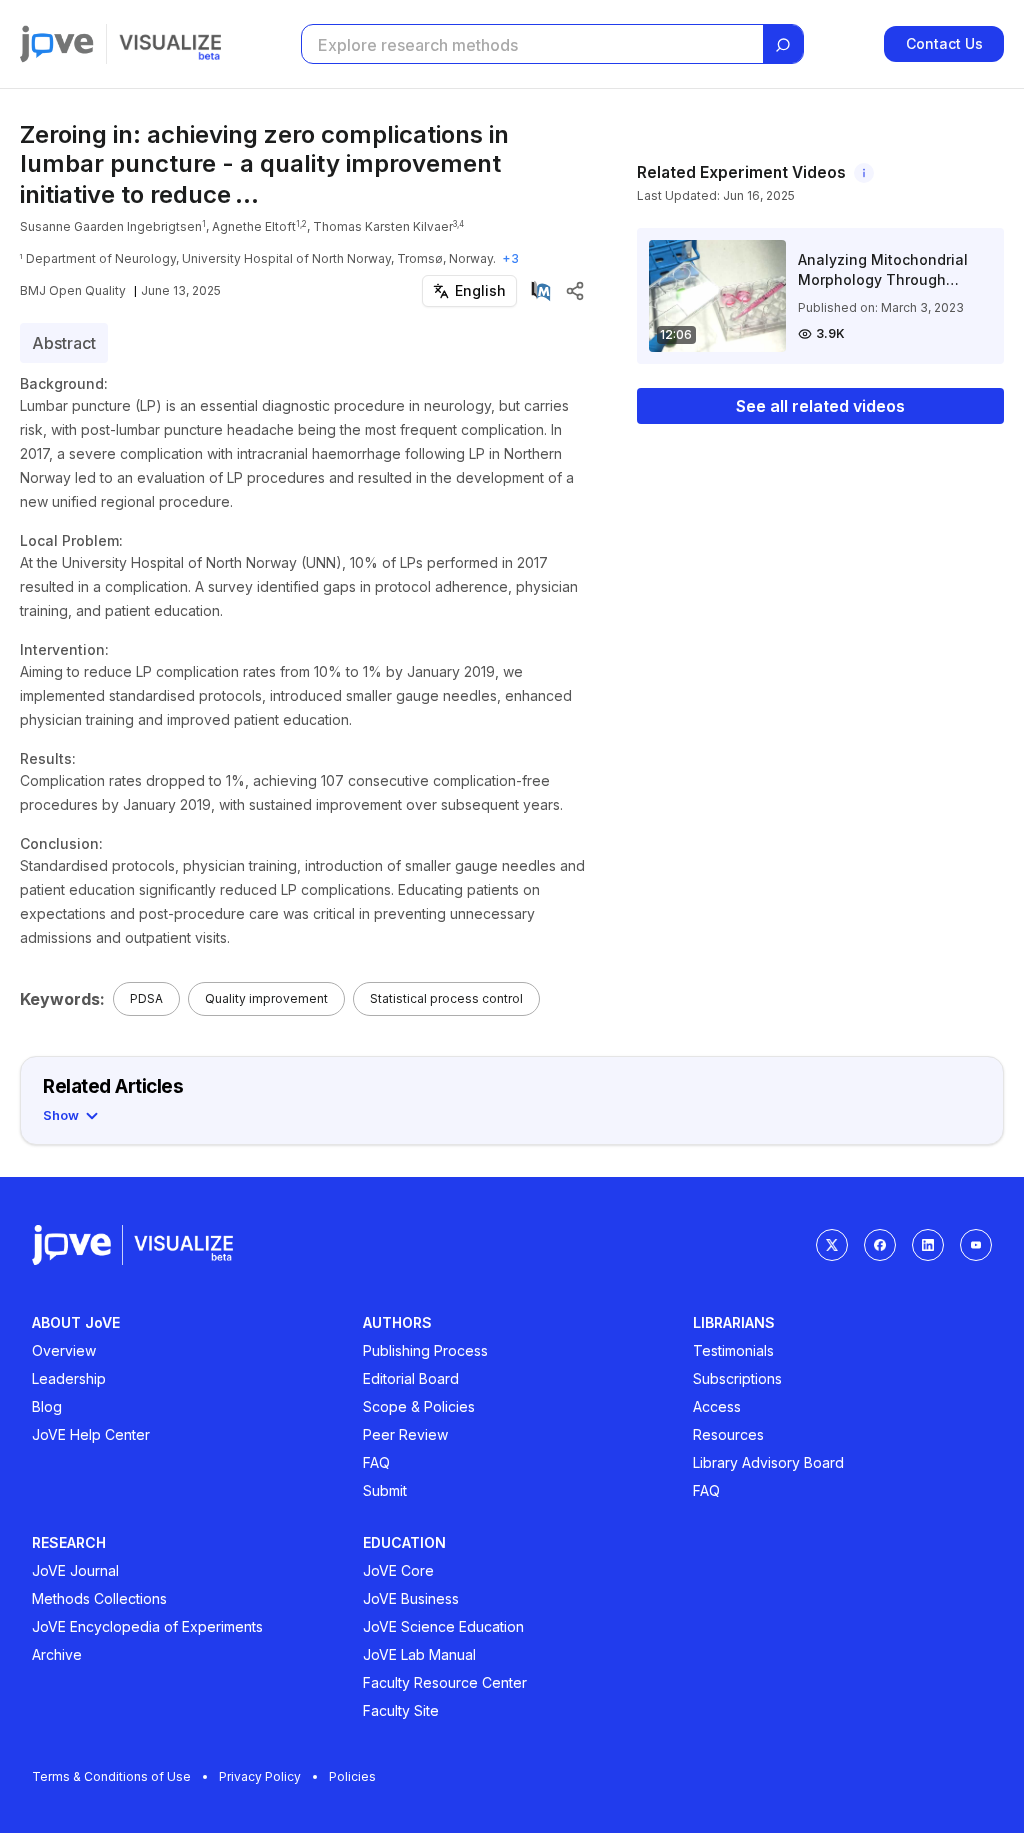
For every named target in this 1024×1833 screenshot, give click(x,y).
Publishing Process (425, 1350)
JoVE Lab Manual (419, 1654)
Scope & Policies (419, 1406)
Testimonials (733, 1350)
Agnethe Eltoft (254, 226)
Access (717, 1406)
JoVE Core (398, 1570)
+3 (510, 258)
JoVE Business (411, 1598)
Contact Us (944, 43)
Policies (352, 1776)
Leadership (69, 1378)
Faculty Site (401, 1710)
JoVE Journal (75, 1570)
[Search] (783, 45)
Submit (385, 1490)
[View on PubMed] (541, 291)
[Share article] (575, 291)
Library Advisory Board (768, 1462)
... (247, 194)
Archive (57, 1654)
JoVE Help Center (91, 1434)
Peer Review (405, 1434)
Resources (728, 1434)
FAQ (376, 1462)
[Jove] (57, 44)
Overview (64, 1350)
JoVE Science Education (443, 1626)
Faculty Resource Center (445, 1682)
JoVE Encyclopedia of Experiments (147, 1626)
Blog (47, 1406)
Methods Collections (99, 1598)
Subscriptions (737, 1378)
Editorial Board (411, 1378)
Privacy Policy (260, 1776)
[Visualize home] (170, 44)
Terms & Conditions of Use (111, 1776)
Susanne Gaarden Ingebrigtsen (111, 226)
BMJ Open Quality (73, 290)
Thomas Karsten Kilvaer (383, 226)
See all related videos (820, 406)
